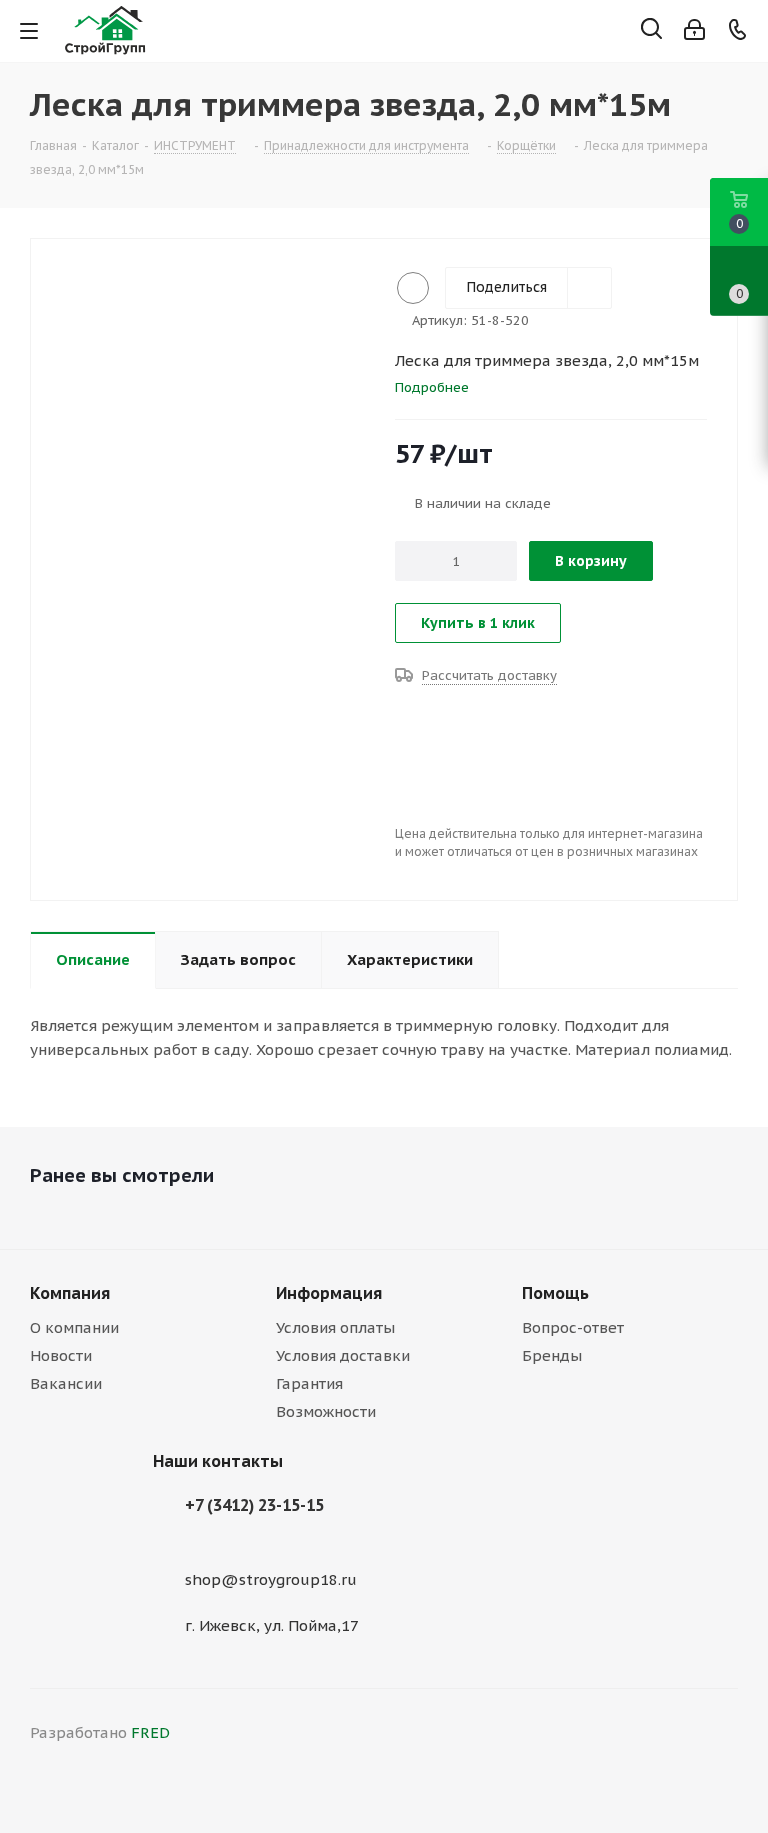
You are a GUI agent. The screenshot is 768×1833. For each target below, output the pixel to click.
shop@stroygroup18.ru (271, 1579)
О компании (74, 1327)
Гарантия (309, 1383)
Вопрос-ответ (573, 1327)
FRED (150, 1732)
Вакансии (66, 1383)
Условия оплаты (335, 1327)
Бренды (552, 1355)
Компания (70, 1293)
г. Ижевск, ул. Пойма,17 (272, 1625)
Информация (329, 1293)
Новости (61, 1355)
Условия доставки (343, 1355)
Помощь (555, 1293)
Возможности (326, 1411)
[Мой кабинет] (694, 29)
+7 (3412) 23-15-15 (254, 1505)
